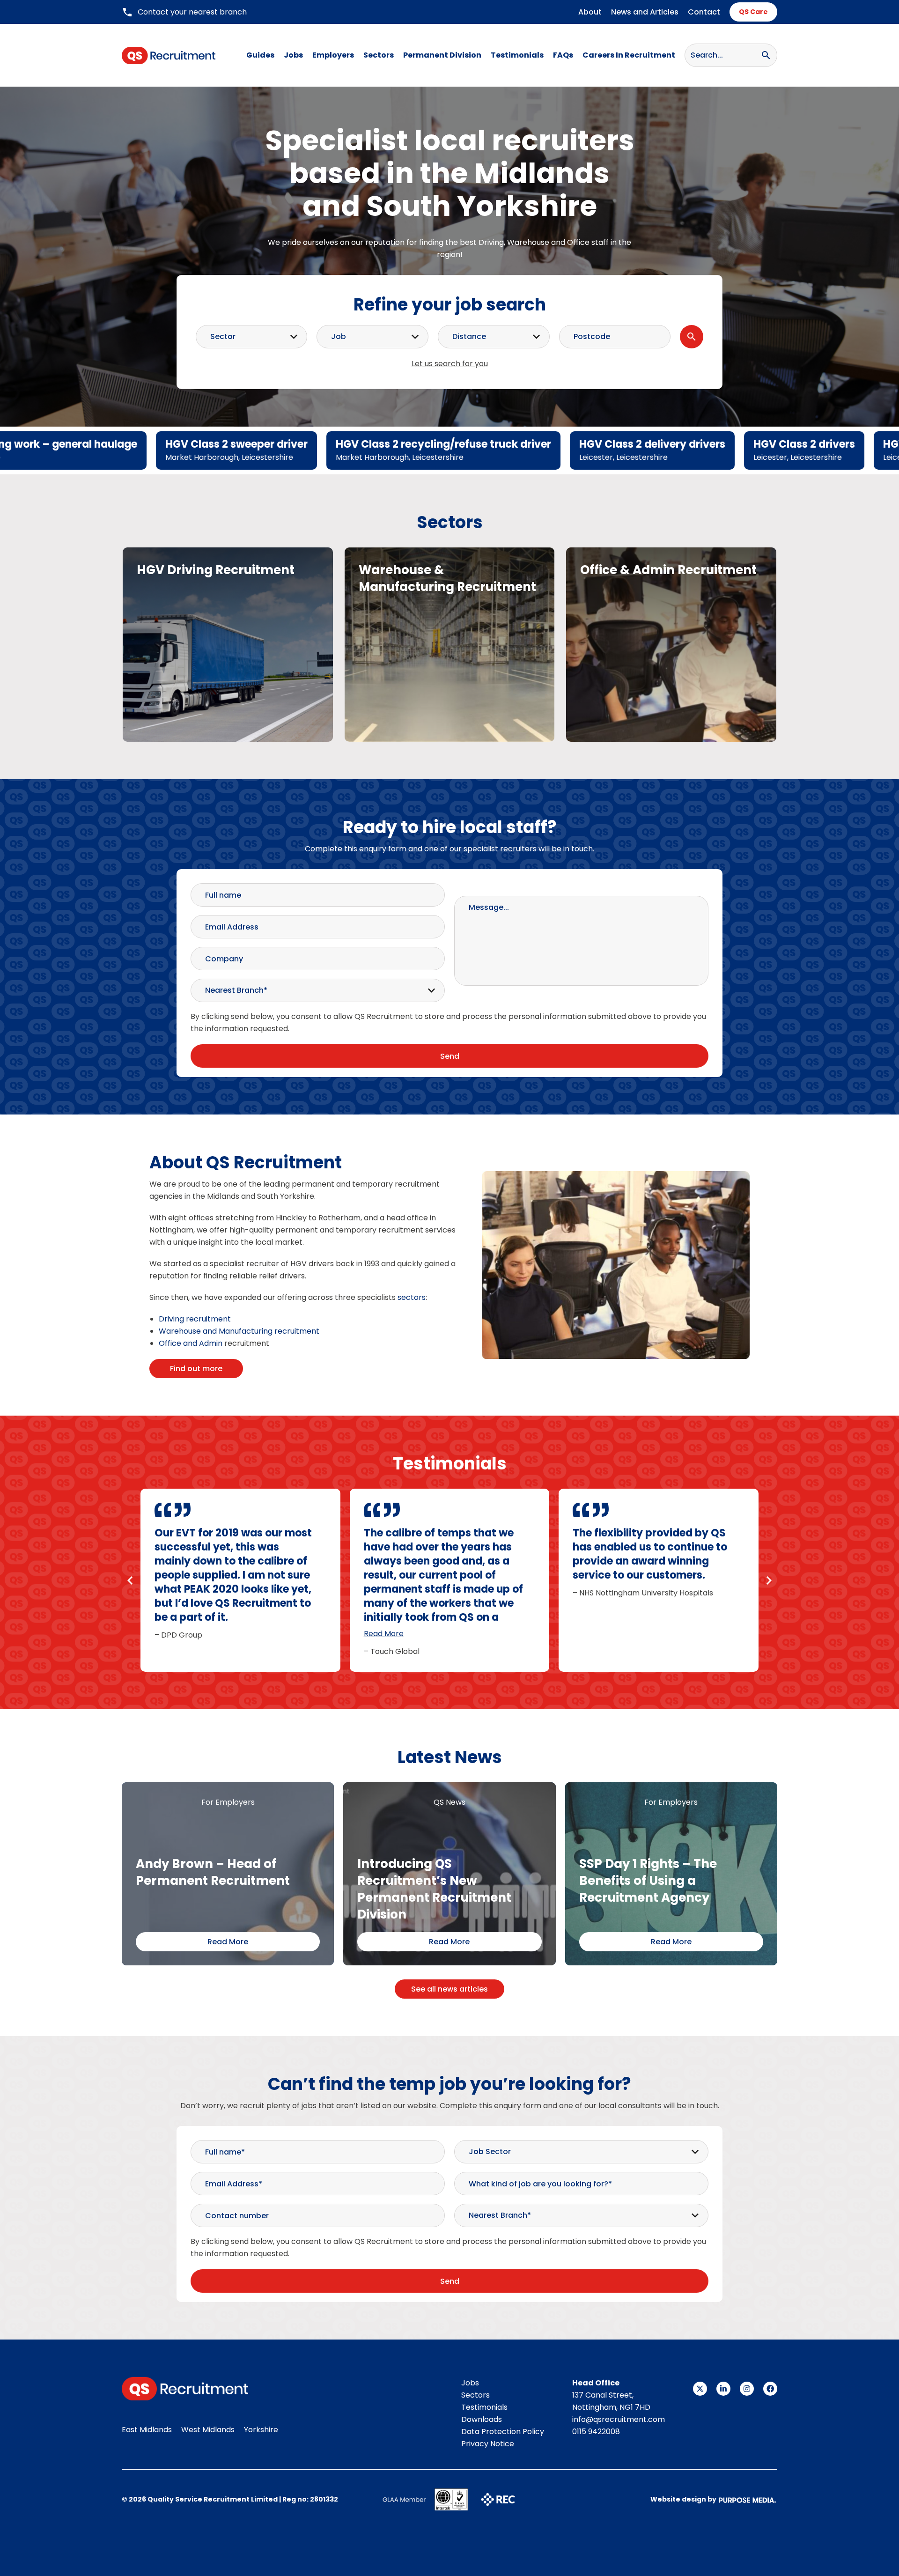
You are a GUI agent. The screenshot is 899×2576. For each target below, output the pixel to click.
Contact (704, 12)
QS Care (753, 12)
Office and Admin (191, 1343)
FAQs (563, 55)
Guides (260, 55)
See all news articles (449, 1989)
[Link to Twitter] (700, 2389)
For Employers (228, 1802)
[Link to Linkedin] (723, 2389)
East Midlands (147, 2430)
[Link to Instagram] (747, 2389)
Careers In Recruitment (629, 55)
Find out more (196, 1369)
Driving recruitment (195, 1319)
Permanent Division (442, 55)
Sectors (379, 55)
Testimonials (517, 55)
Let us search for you (450, 364)
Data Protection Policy (503, 2432)
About (590, 12)
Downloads (482, 2419)
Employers (333, 55)
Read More (384, 1634)
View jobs (228, 665)
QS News (449, 1802)
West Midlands (208, 2430)
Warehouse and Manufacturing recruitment (239, 1331)
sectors (412, 1297)
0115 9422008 (596, 2432)
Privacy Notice (488, 2444)
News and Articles (645, 12)
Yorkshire (261, 2430)
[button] (130, 1580)
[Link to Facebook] (770, 2389)
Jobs (293, 55)
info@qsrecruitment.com (619, 2419)
